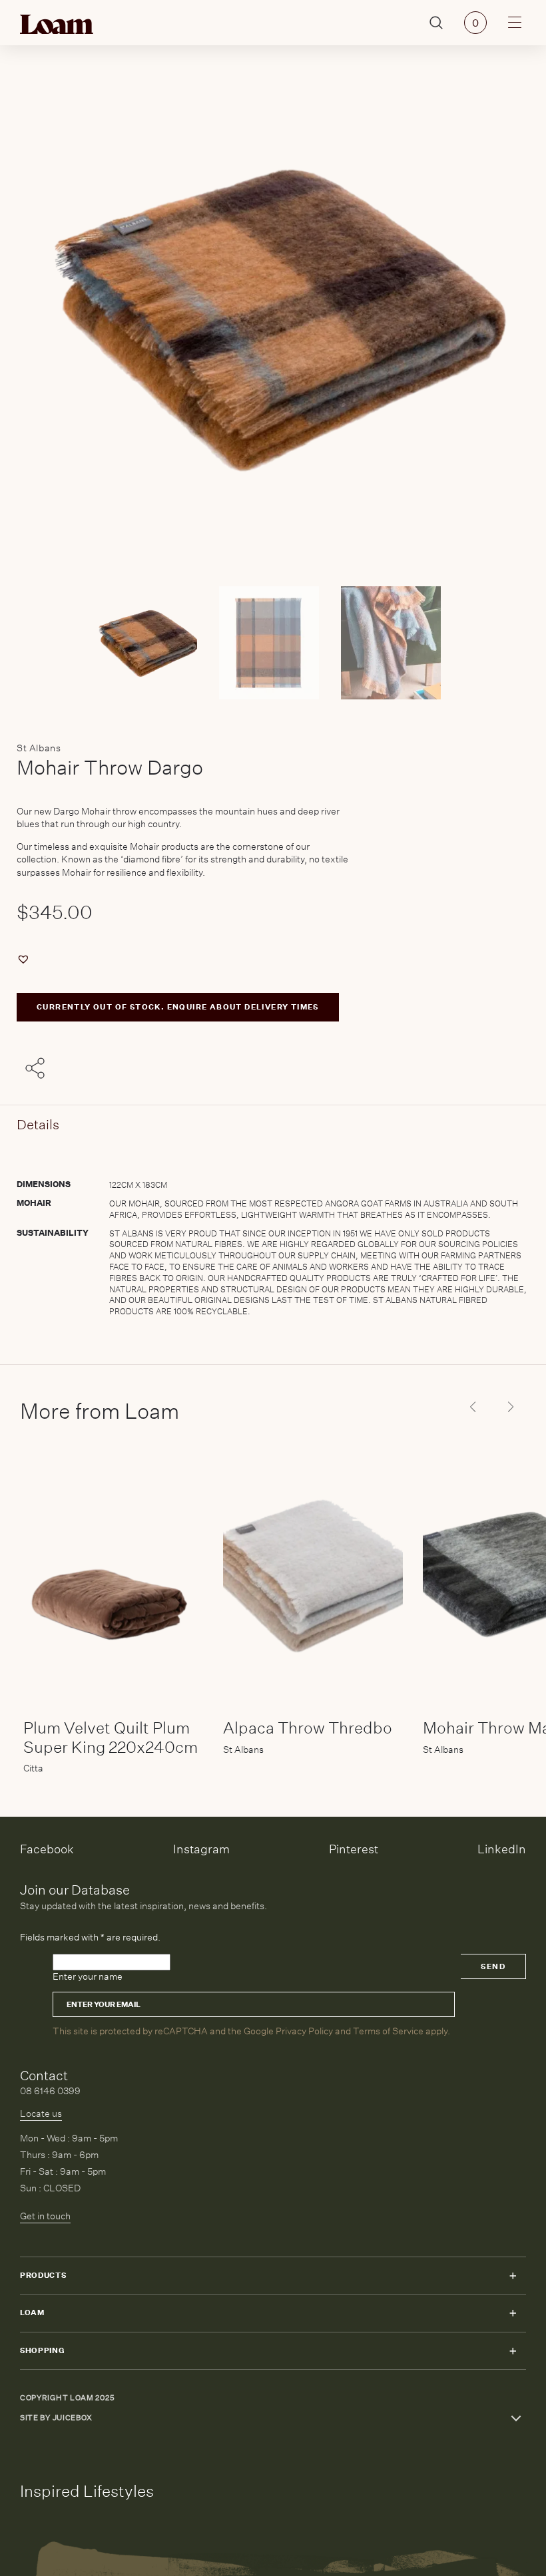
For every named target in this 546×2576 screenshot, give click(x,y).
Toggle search (436, 23)
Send (493, 1967)
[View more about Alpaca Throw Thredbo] (313, 1574)
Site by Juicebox (56, 2418)
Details (38, 1124)
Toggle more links (516, 2418)
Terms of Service (388, 2031)
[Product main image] (151, 643)
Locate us (41, 2114)
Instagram (201, 1849)
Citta (33, 1768)
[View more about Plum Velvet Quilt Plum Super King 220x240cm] (113, 1574)
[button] (25, 959)
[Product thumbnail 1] (273, 643)
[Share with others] (37, 1069)
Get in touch (45, 2216)
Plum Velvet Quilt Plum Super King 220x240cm (111, 1737)
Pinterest (354, 1849)
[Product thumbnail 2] (395, 643)
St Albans (39, 748)
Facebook (47, 1849)
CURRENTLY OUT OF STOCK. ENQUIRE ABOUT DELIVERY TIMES (178, 1007)
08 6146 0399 (50, 2091)
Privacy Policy (304, 2031)
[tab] (273, 1235)
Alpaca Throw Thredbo (308, 1728)
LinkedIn (502, 1849)
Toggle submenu (513, 2276)
